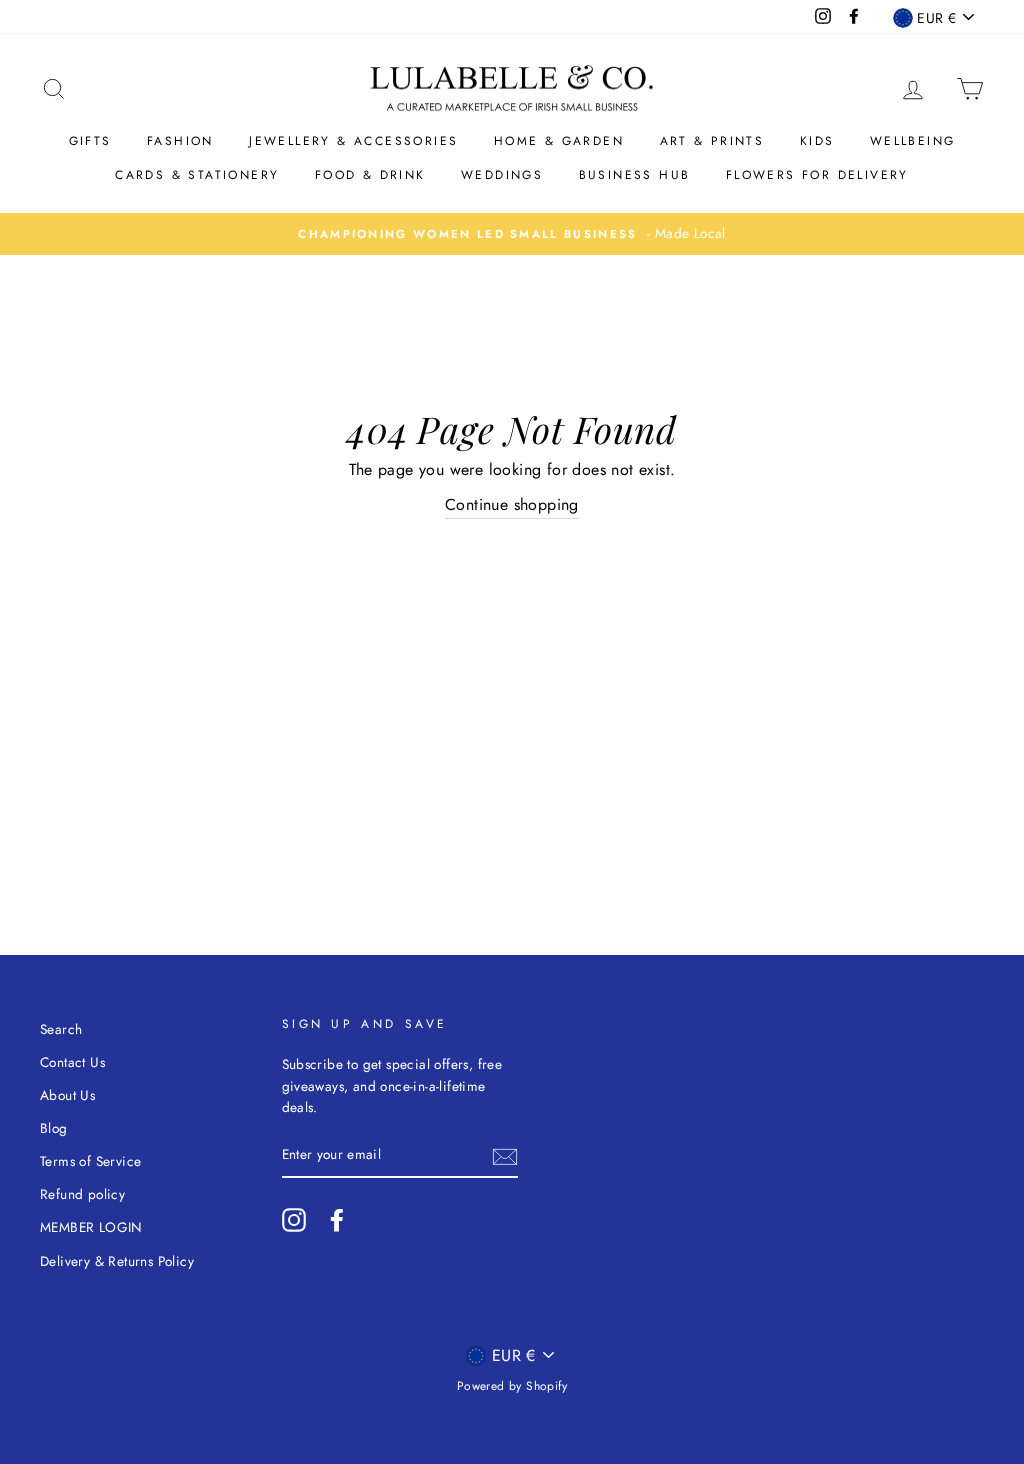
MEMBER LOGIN (91, 1227)
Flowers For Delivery (817, 175)
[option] (512, 234)
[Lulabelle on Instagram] (294, 1220)
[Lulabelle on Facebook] (337, 1220)
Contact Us (72, 1062)
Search (61, 1029)
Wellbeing (913, 141)
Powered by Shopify (512, 1386)
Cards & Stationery (197, 175)
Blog (54, 1128)
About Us (67, 1095)
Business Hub (635, 175)
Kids (817, 141)
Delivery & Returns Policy (117, 1261)
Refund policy (82, 1194)
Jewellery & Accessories (353, 141)
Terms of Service (90, 1161)
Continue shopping (512, 504)
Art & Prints (712, 141)
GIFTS (90, 141)
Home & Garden (559, 141)
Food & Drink (370, 175)
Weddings (502, 175)
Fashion (180, 141)
